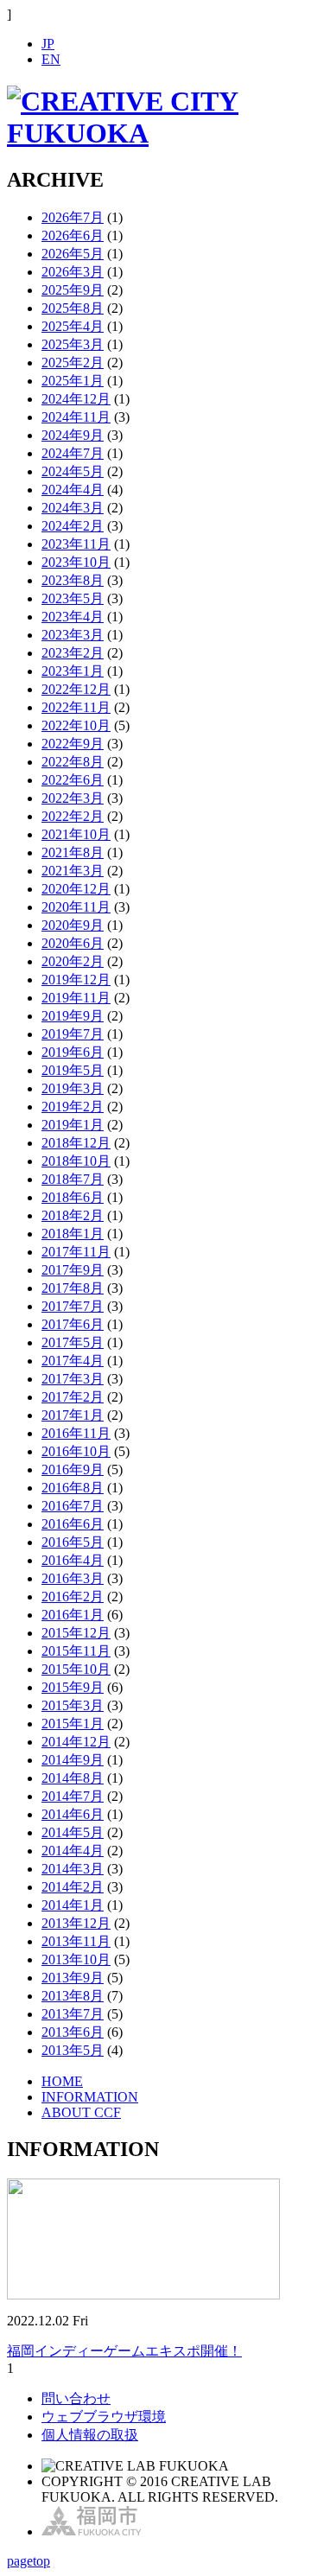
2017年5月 (73, 1342)
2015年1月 (73, 1724)
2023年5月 (73, 598)
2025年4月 (73, 326)
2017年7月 (73, 1306)
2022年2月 (73, 816)
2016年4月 (73, 1560)
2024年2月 (73, 526)
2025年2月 (73, 363)
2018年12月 (76, 1143)
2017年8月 (73, 1288)
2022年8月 (73, 762)
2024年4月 (73, 490)
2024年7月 (73, 453)
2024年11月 (76, 417)
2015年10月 (76, 1669)
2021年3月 (73, 871)
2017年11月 (76, 1252)
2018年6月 (73, 1197)
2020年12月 (76, 889)
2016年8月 (73, 1488)
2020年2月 (73, 961)
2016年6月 (73, 1524)
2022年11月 (76, 707)
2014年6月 (73, 1814)
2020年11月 (76, 907)
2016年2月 (73, 1596)
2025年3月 (73, 344)
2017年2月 (73, 1397)
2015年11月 (76, 1651)
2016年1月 (73, 1615)
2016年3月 (73, 1578)
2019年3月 (73, 1088)
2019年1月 (73, 1125)
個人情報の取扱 (90, 2435)
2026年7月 (73, 217)
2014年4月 (73, 1851)
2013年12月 (76, 1923)
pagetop (29, 2561)
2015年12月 (76, 1633)
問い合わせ (76, 2398)
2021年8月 (73, 852)
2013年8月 (73, 1996)
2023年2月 (73, 653)
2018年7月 (73, 1179)
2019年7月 (73, 1034)
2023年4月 (73, 617)
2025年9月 (73, 290)
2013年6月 (73, 2032)
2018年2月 (73, 1215)
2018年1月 (73, 1234)
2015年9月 (73, 1687)
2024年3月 (73, 508)
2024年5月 (73, 471)
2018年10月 (76, 1161)
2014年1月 (73, 1905)
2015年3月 (73, 1705)
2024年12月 (76, 399)
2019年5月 (73, 1070)
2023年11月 (76, 544)
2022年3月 (73, 798)
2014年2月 (73, 1887)
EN (51, 59)
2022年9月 (73, 744)
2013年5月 (73, 2050)
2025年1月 (73, 381)
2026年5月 (73, 254)
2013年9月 (73, 1978)
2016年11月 (76, 1433)
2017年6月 (73, 1324)
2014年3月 (73, 1869)
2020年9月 (73, 925)
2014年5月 (73, 1832)
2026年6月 (73, 235)
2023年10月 (76, 562)
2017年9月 (73, 1270)
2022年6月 (73, 780)
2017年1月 (73, 1415)
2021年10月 (76, 834)
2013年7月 (73, 2014)
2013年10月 (76, 1959)
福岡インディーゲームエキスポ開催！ (124, 2351)
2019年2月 (73, 1107)
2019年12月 (76, 980)
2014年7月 (73, 1796)
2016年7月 (73, 1506)
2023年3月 (73, 635)
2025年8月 (73, 308)
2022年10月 (76, 725)
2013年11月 (76, 1941)
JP (48, 44)
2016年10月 (76, 1451)
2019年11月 (76, 998)
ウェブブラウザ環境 (104, 2417)
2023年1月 (73, 671)
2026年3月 (73, 272)
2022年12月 (76, 689)
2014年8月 (73, 1778)
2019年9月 (73, 1016)
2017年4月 (73, 1361)
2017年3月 (73, 1379)
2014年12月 (76, 1742)
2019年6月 (73, 1052)
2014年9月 (73, 1760)
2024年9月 (73, 435)
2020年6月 (73, 943)
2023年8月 (73, 580)
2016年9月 (73, 1469)
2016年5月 (73, 1542)
